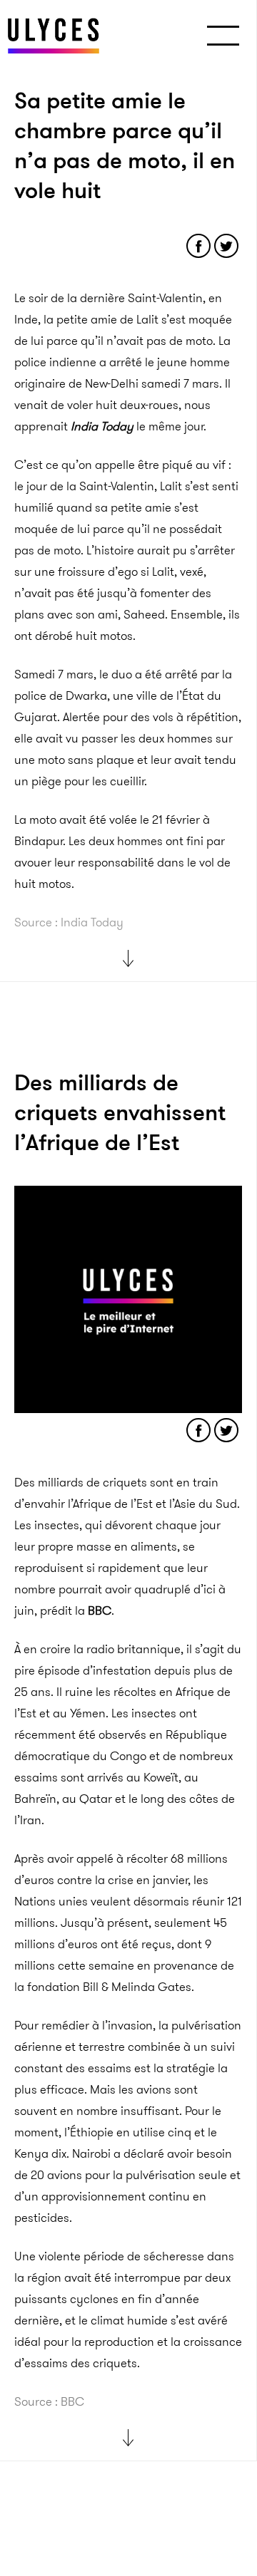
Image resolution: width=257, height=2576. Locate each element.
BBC (100, 1610)
